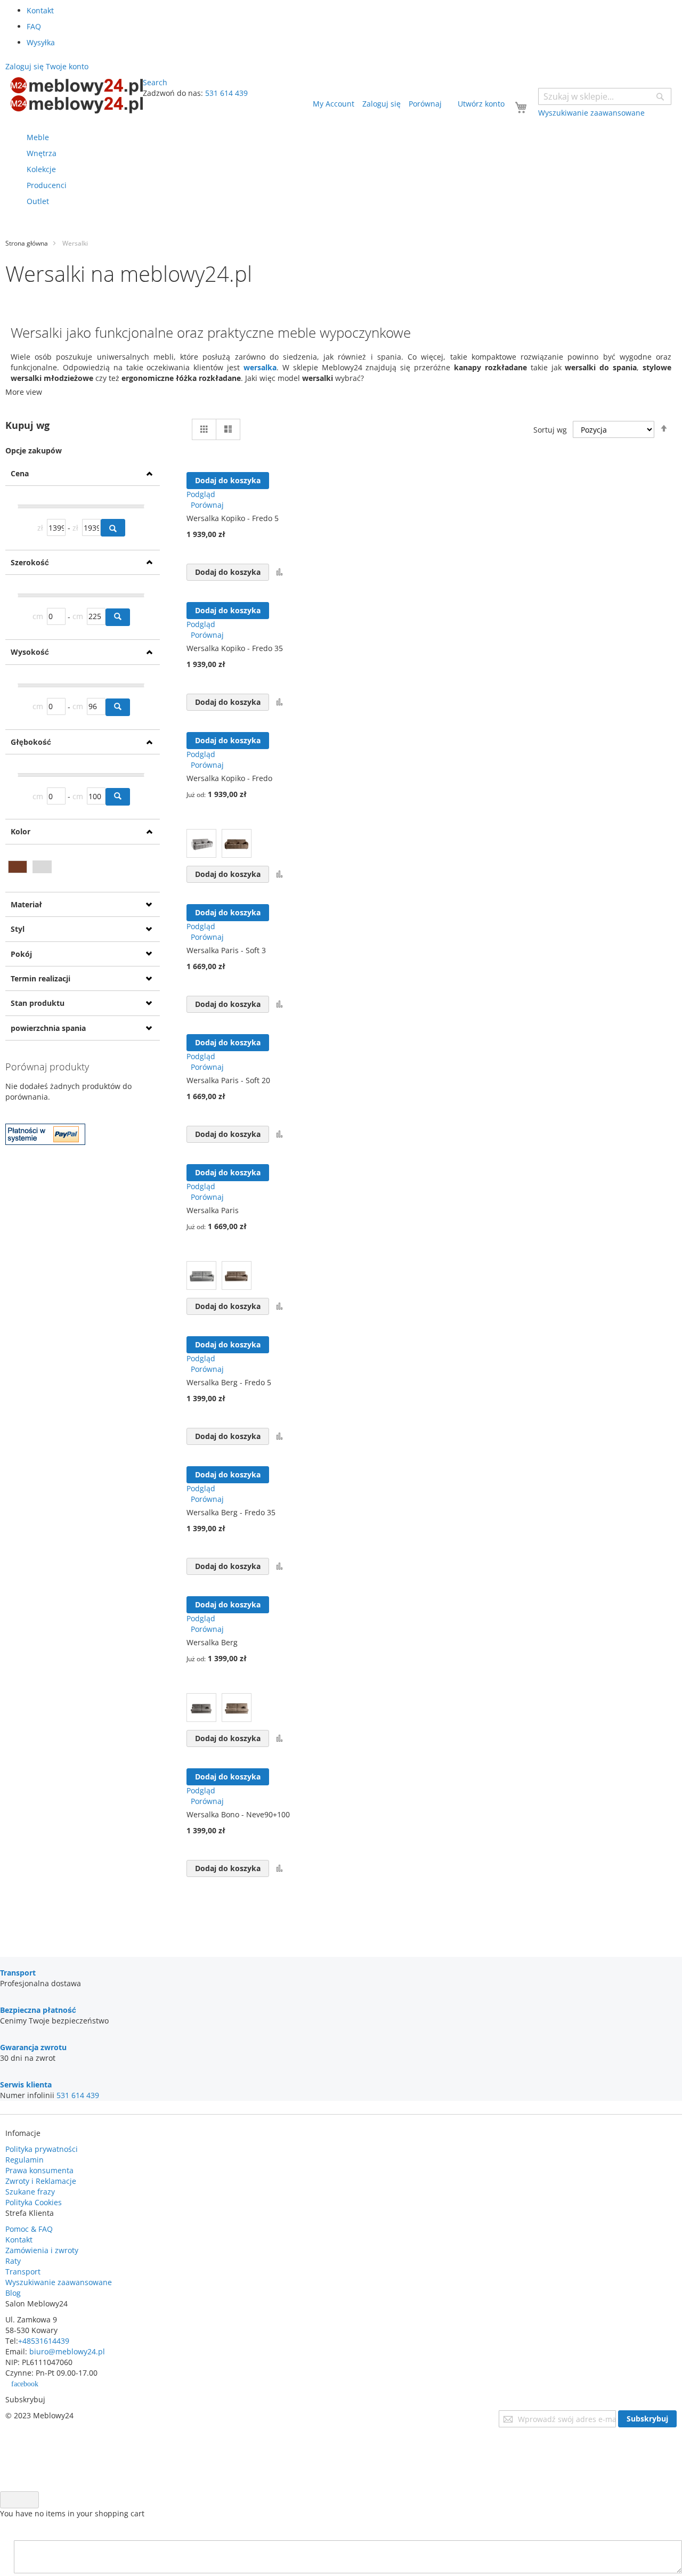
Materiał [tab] (26, 904)
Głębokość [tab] (31, 742)
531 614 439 (226, 93)
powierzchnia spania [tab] (48, 1028)
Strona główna (27, 243)
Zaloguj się (381, 104)
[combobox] (605, 96)
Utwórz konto (481, 104)
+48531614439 (44, 2341)
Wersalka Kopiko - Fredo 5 (233, 518)
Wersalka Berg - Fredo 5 (229, 1382)
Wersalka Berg (212, 1642)
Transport (23, 2272)
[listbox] (250, 845)
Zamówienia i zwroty (42, 2250)
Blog (13, 2293)
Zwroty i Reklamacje (41, 2181)
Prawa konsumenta (39, 2170)
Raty (13, 2261)
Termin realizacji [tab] (40, 978)
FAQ (34, 26)
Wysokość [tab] (30, 652)
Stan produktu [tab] (38, 1003)
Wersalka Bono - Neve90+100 (238, 1814)
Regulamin (25, 2160)
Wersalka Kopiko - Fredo (229, 778)
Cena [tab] (20, 473)
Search (155, 82)
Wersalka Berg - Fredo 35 (231, 1512)
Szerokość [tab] (30, 562)
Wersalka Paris (213, 1210)
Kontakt (40, 10)
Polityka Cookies (34, 2202)
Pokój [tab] (21, 954)
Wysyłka (41, 42)
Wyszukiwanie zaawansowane (59, 2282)
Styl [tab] (18, 929)
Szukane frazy (30, 2192)
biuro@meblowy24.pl (67, 2351)
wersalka (260, 367)
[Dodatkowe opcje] (45, 1142)
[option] (201, 843)
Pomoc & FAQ (29, 2229)
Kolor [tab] (21, 831)
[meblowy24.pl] (77, 95)
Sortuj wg (550, 430)
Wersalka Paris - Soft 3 (226, 950)
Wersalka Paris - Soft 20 (228, 1080)
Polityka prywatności (42, 2149)
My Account (334, 104)
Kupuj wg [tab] (27, 425)
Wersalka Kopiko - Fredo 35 (235, 648)
